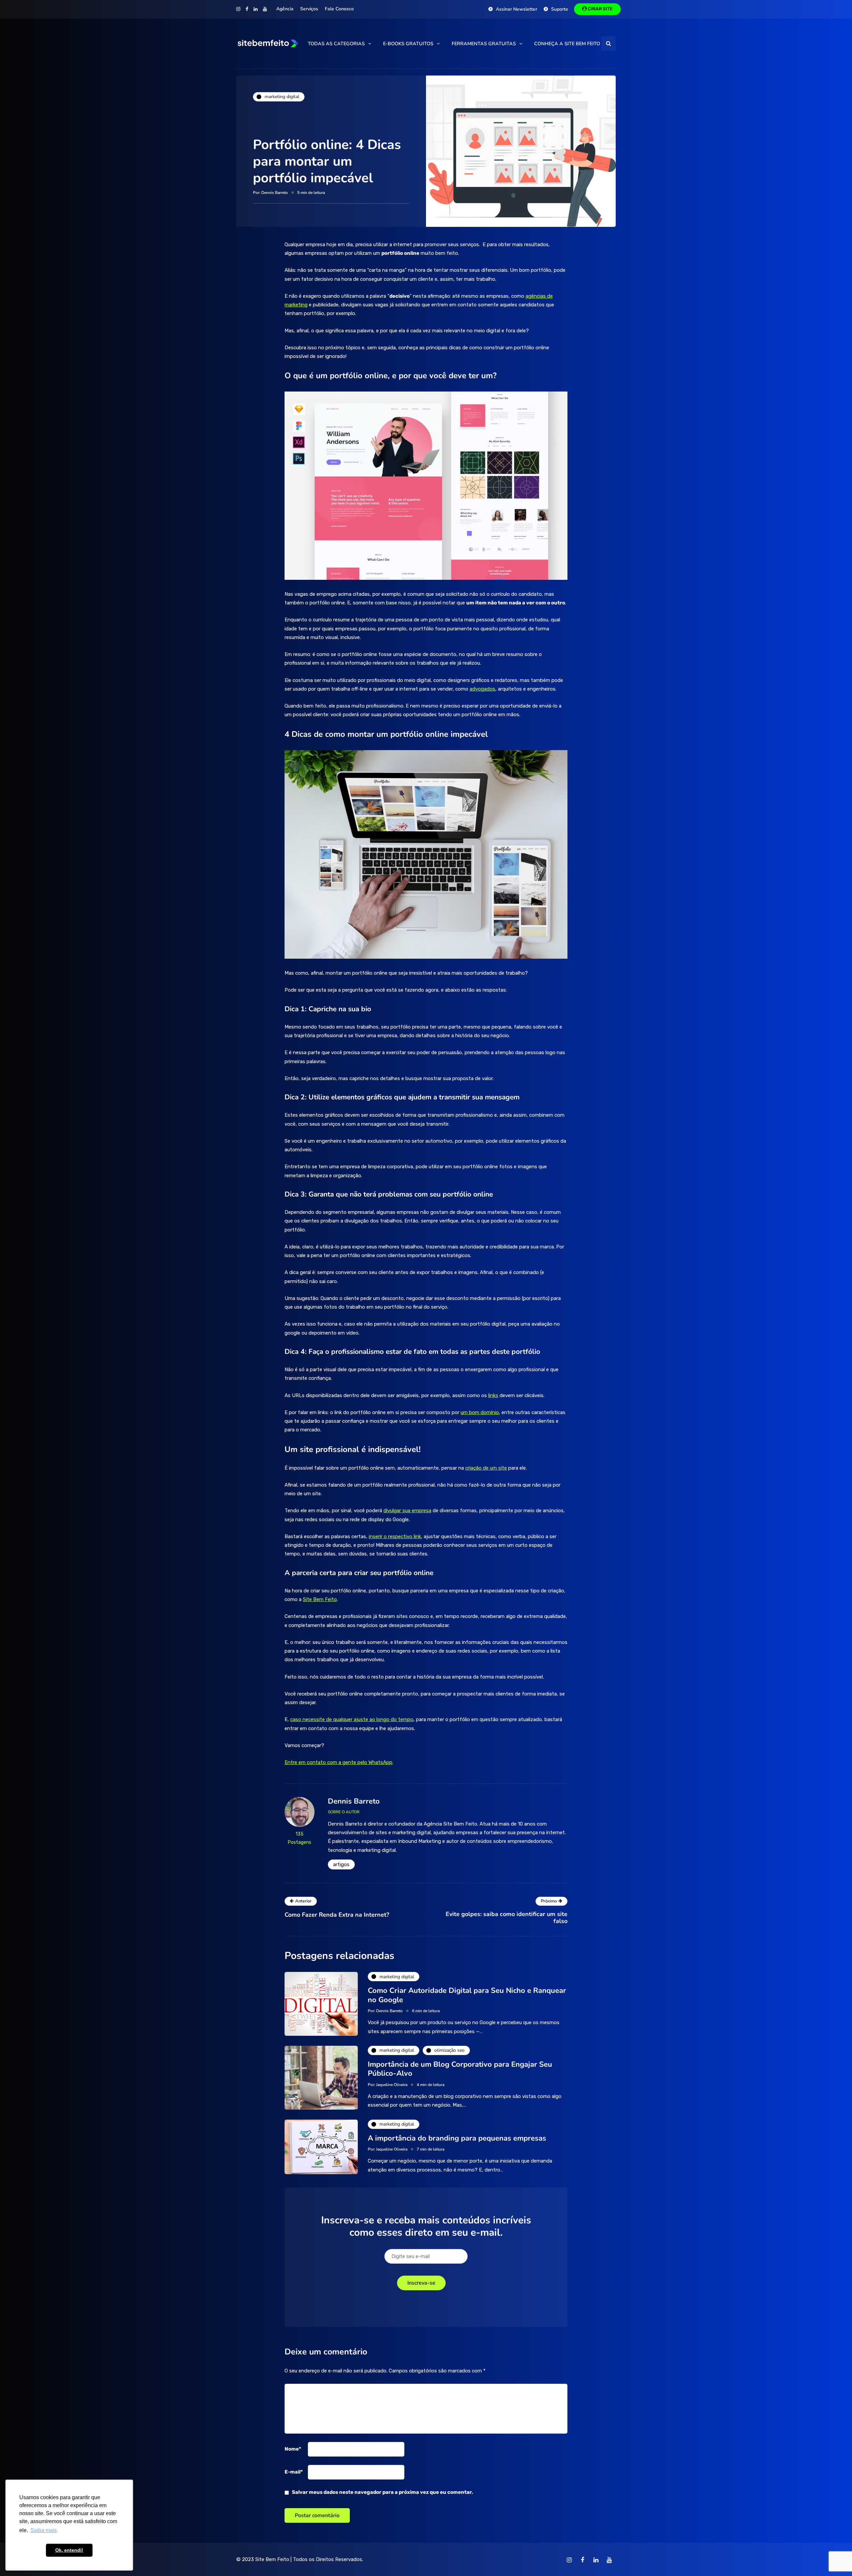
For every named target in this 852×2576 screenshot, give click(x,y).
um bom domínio (480, 1412)
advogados (482, 689)
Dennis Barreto (275, 193)
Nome (293, 2449)
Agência (285, 9)
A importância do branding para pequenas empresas (457, 2138)
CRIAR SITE (600, 9)
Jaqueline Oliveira (392, 2085)
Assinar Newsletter (517, 9)
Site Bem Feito (272, 2559)
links (493, 1395)
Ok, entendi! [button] (69, 2550)
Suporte (560, 9)
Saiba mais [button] (44, 2530)
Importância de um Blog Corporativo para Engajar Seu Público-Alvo (460, 2069)
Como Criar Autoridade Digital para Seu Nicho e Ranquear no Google (467, 1995)
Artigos (341, 1864)
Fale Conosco (339, 9)
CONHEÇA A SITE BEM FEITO (567, 44)
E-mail (294, 2472)
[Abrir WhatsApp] (835, 2559)
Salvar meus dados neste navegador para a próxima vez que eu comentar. (382, 2492)
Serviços (309, 9)
